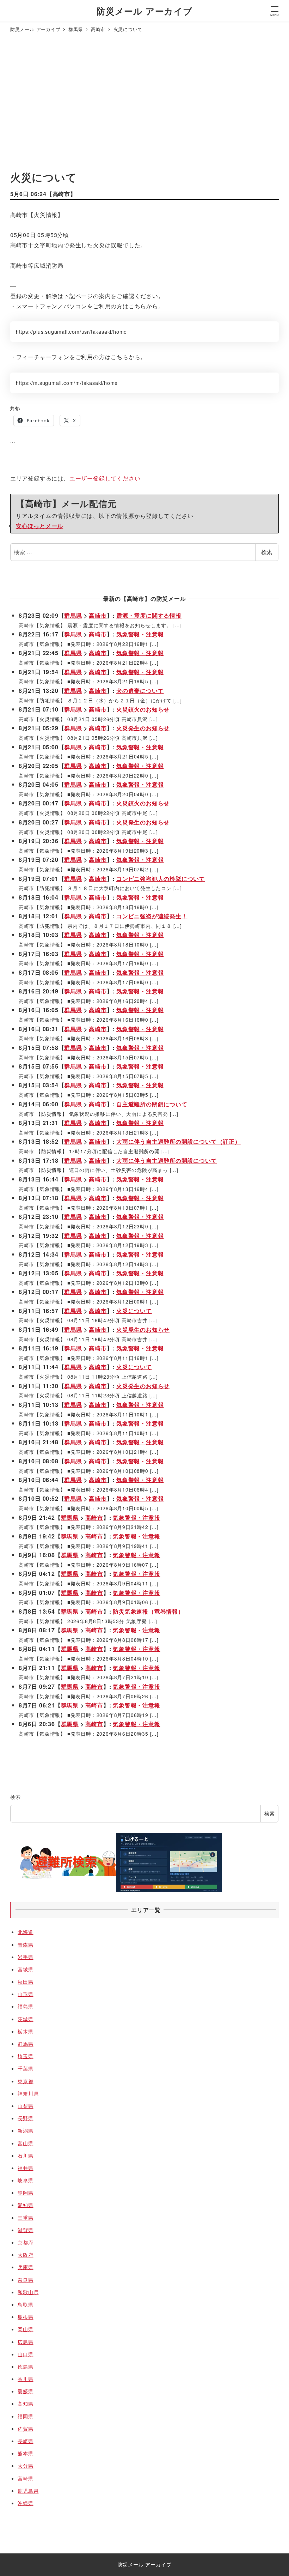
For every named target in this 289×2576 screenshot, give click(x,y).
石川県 (25, 2155)
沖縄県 (25, 2503)
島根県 (25, 2317)
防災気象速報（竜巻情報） (148, 1611)
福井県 (25, 2168)
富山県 (25, 2143)
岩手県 (25, 1957)
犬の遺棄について (140, 691)
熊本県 (25, 2453)
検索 (267, 552)
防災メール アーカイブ (144, 11)
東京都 (25, 2081)
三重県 (25, 2218)
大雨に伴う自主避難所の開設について (167, 1160)
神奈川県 (28, 2093)
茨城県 (25, 2019)
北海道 (25, 1932)
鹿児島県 (28, 2491)
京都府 (25, 2242)
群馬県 (73, 615)
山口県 (25, 2354)
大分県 (25, 2466)
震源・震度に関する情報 (149, 615)
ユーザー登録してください (105, 478)
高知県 (25, 2403)
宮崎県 (25, 2478)
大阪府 (25, 2255)
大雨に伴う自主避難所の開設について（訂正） (179, 1141)
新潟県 (25, 2130)
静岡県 (25, 2193)
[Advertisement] (144, 103)
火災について (134, 1311)
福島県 (25, 2006)
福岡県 (25, 2416)
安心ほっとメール (39, 526)
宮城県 (25, 1969)
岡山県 (25, 2329)
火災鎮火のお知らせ (143, 709)
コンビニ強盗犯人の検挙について (161, 879)
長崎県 (25, 2441)
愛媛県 (25, 2391)
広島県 (25, 2342)
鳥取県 (25, 2304)
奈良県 (25, 2280)
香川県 (25, 2379)
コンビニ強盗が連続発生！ (152, 916)
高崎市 (61, 194)
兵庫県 (25, 2267)
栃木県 (25, 2031)
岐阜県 (25, 2180)
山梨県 (25, 2106)
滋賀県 (25, 2230)
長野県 (25, 2118)
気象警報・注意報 (140, 634)
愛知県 (25, 2205)
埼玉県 (25, 2056)
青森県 (25, 1945)
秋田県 (25, 1982)
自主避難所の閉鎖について (152, 1104)
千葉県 (25, 2068)
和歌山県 (28, 2292)
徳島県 (25, 2366)
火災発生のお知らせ (143, 728)
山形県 (25, 1994)
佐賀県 (25, 2429)
